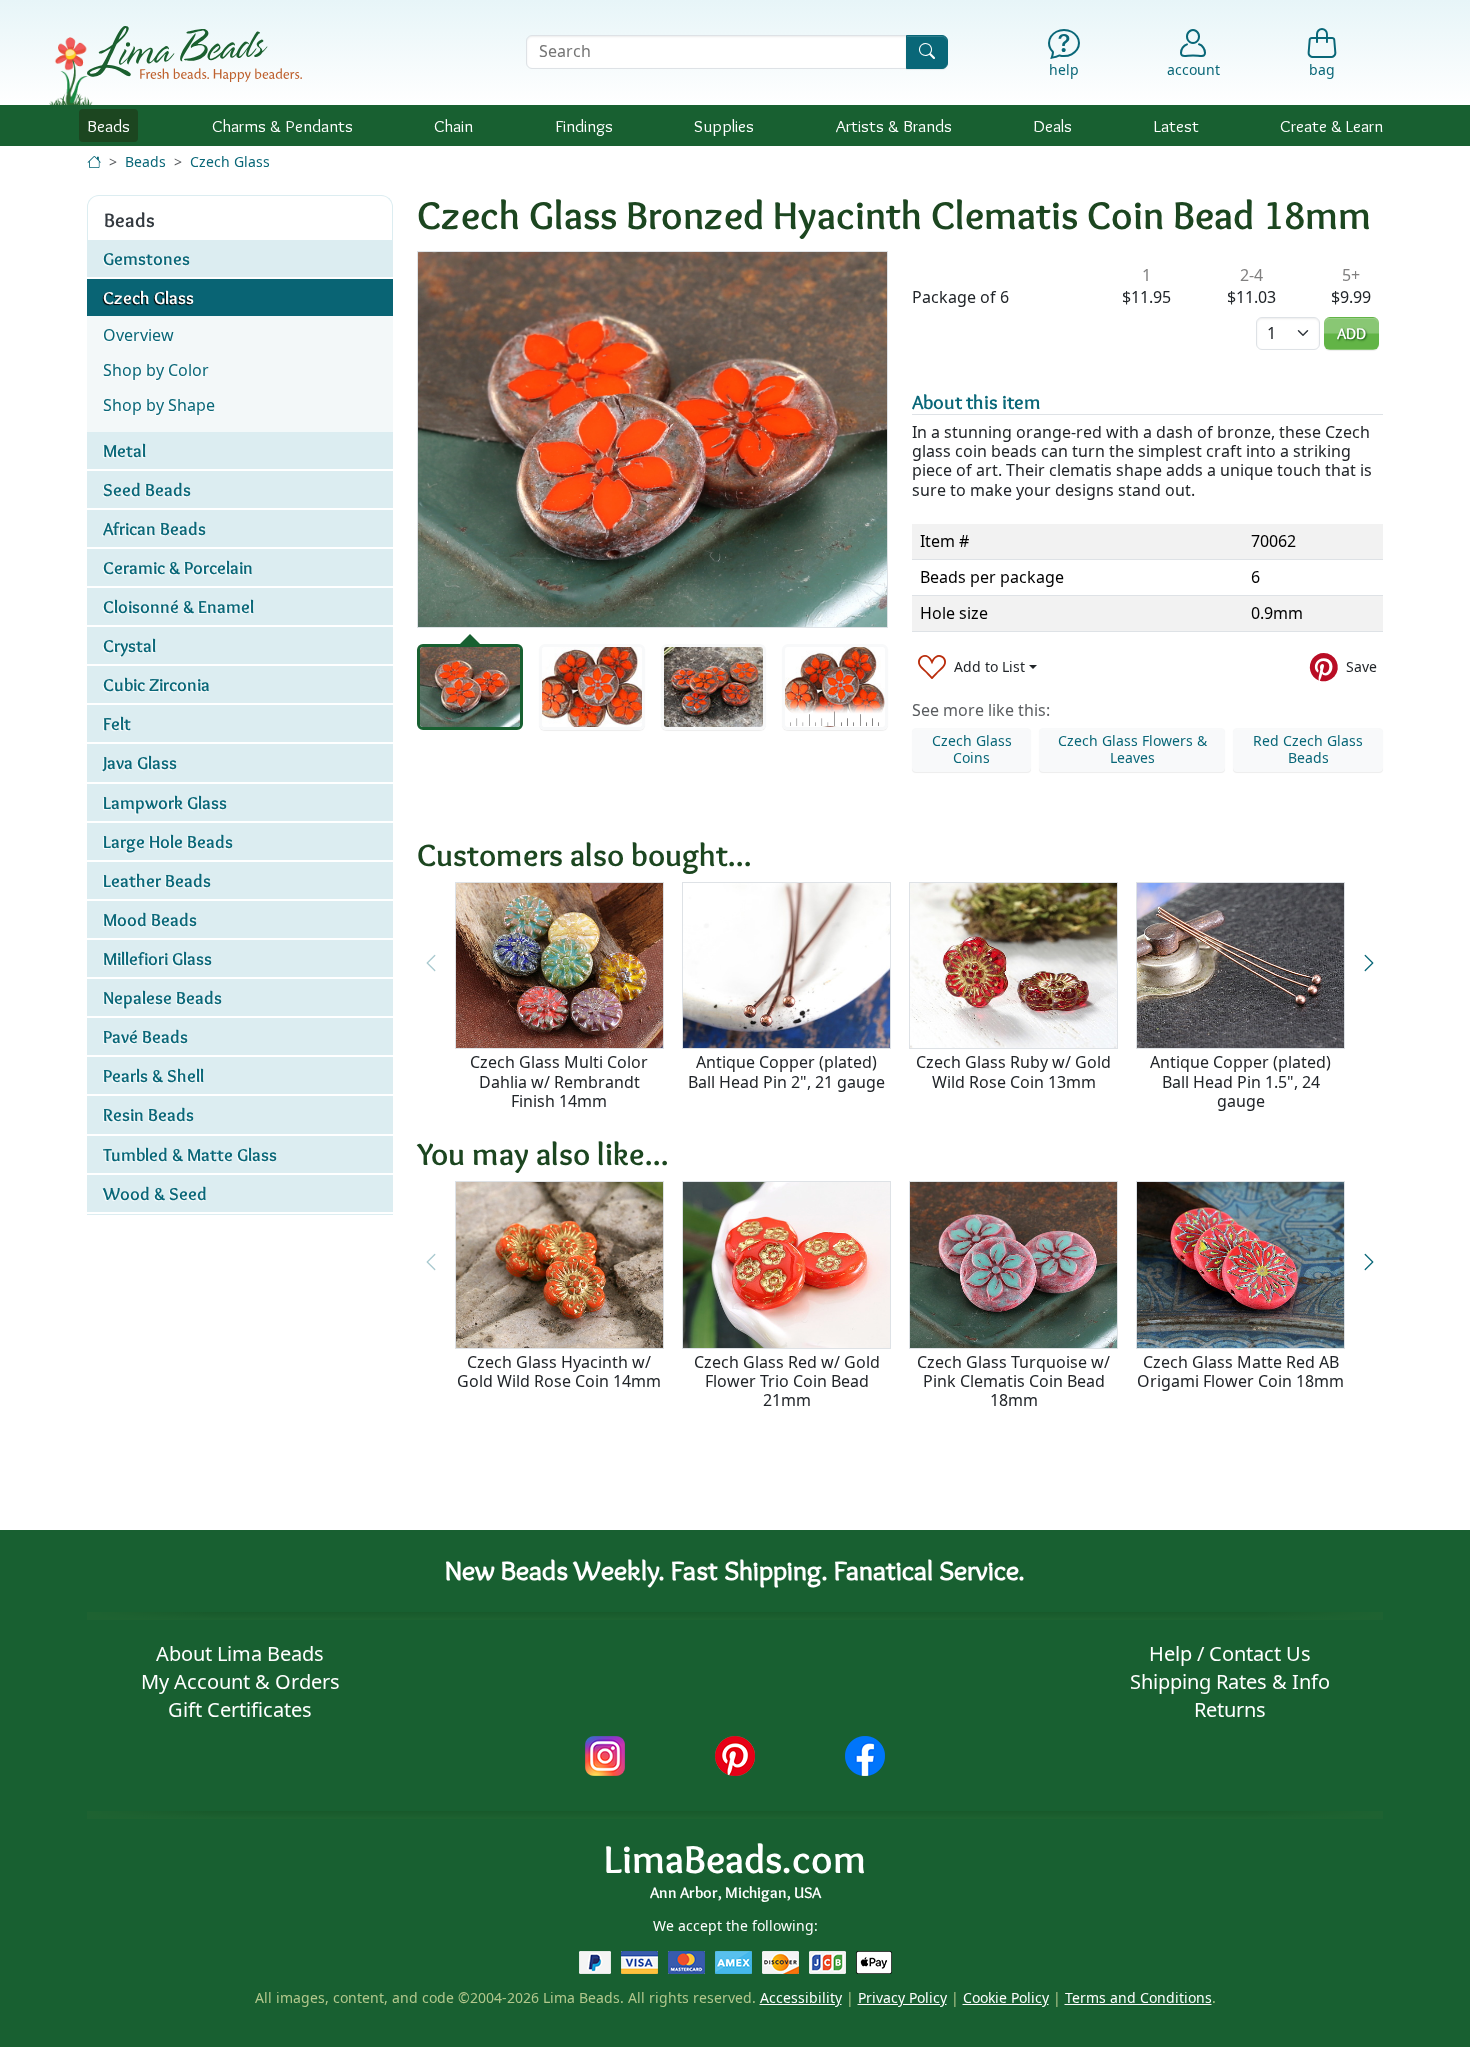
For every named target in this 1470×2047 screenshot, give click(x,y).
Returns (1230, 1709)
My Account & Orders (240, 1681)
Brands (894, 125)
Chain (453, 125)
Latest (1176, 125)
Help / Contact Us (1230, 1653)
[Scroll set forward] (1368, 963)
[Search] (927, 51)
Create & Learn (1331, 125)
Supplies (724, 125)
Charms (282, 125)
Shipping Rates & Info (1230, 1681)
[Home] (94, 161)
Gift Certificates (240, 1709)
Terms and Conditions (1138, 1997)
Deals (1052, 125)
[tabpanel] (652, 439)
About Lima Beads (240, 1653)
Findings (584, 125)
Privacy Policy (902, 1997)
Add (1351, 333)
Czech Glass (230, 161)
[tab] (470, 687)
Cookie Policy (1006, 1997)
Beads (108, 125)
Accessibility (801, 1997)
